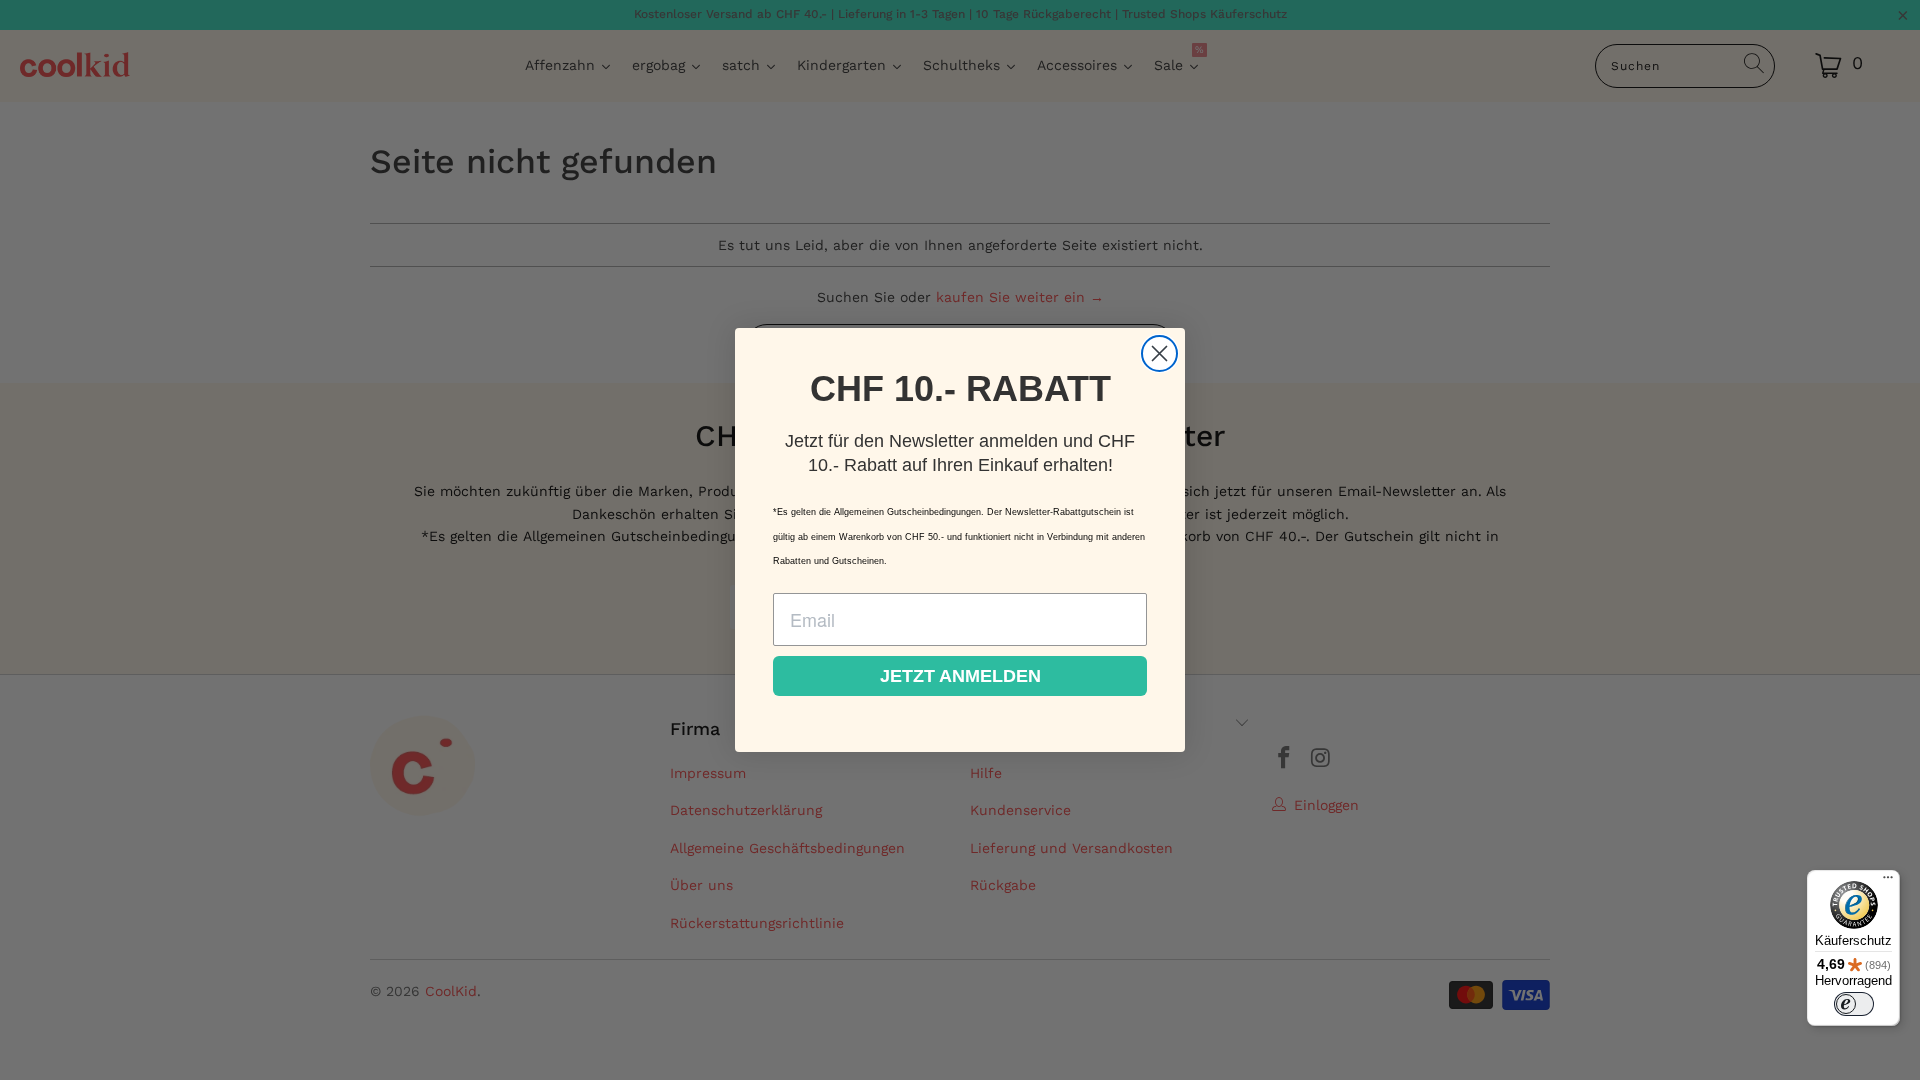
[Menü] (1888, 882)
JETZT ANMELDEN (960, 676)
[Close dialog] (1159, 353)
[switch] (1854, 1004)
